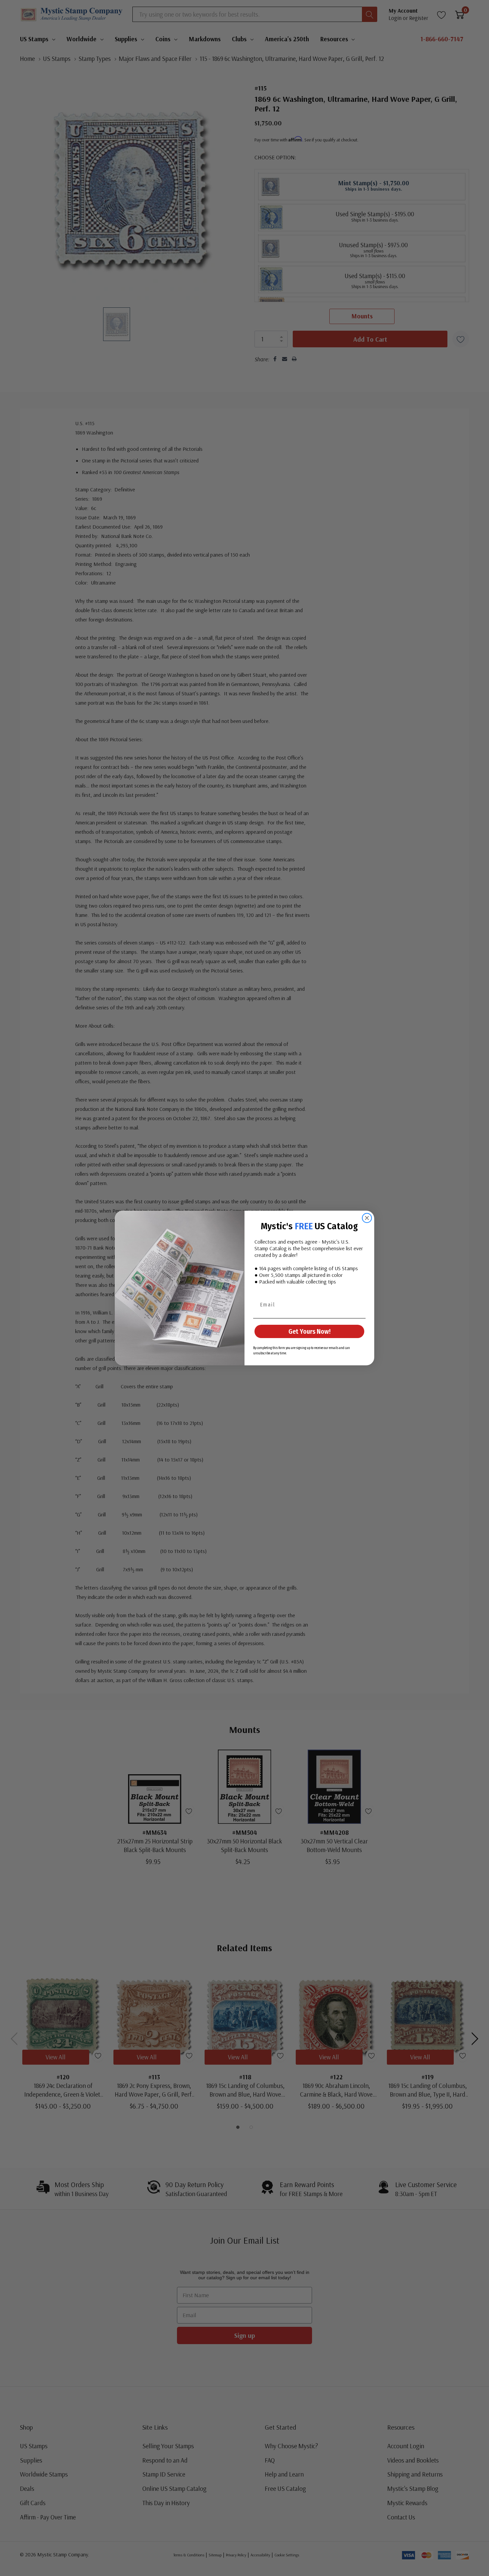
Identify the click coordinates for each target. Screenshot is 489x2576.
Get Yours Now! (310, 1331)
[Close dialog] (367, 1218)
